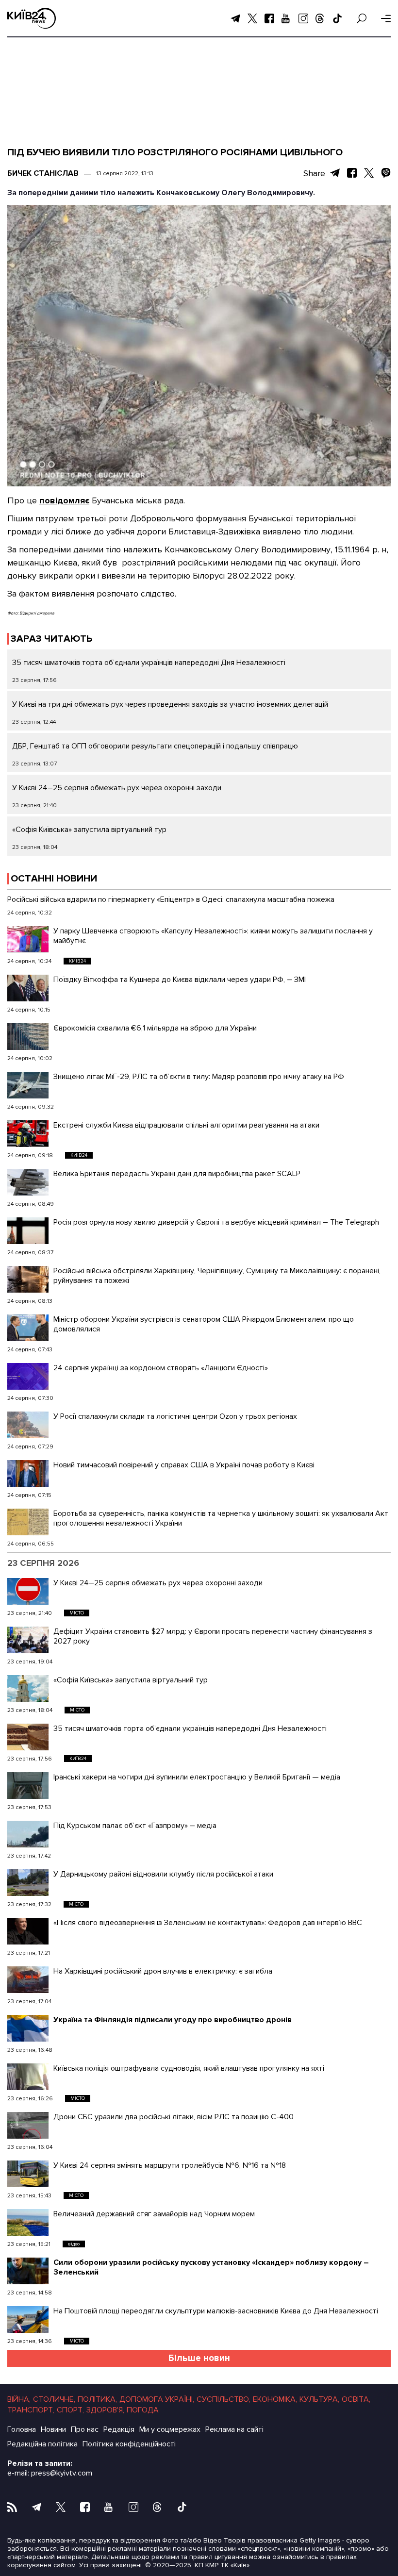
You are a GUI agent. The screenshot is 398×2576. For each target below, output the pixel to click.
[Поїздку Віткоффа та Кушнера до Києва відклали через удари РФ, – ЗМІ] (28, 988)
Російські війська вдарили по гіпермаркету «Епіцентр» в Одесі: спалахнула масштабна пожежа (171, 899)
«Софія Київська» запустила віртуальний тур (89, 830)
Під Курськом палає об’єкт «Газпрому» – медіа (135, 1826)
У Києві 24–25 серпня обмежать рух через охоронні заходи (117, 788)
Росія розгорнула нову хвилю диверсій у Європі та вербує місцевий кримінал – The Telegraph (216, 1222)
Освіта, (356, 2399)
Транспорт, (31, 2410)
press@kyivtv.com (62, 2473)
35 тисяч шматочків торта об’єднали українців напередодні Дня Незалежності (149, 663)
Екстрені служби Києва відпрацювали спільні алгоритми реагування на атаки (186, 1125)
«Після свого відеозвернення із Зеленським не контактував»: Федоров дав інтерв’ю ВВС (208, 1923)
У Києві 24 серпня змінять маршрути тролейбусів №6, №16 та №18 (170, 2165)
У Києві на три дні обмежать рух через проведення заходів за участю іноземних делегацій (170, 704)
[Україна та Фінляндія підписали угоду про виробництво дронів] (28, 2028)
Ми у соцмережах (170, 2429)
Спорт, (70, 2410)
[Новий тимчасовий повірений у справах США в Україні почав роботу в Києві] (28, 1473)
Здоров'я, (105, 2410)
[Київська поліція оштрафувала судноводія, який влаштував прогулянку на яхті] (28, 2077)
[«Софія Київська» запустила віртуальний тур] (28, 1688)
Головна (22, 2429)
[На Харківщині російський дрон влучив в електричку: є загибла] (28, 1980)
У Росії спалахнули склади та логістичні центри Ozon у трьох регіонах (175, 1416)
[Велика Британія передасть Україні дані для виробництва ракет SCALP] (28, 1182)
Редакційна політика (42, 2444)
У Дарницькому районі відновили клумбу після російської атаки (163, 1874)
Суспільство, (224, 2399)
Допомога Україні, (157, 2399)
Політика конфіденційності (129, 2444)
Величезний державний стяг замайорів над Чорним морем (154, 2214)
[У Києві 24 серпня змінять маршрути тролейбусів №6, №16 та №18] (28, 2174)
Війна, (19, 2399)
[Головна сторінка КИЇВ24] (32, 18)
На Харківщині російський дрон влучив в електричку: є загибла (163, 1971)
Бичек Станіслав (43, 173)
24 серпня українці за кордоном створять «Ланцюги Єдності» (161, 1368)
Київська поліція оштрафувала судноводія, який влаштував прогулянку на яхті (189, 2068)
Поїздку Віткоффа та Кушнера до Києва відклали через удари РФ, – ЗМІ (180, 980)
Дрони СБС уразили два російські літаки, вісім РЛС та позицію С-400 (174, 2117)
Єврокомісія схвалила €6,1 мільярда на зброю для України (156, 1028)
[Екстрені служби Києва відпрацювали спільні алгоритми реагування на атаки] (28, 1134)
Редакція (119, 2429)
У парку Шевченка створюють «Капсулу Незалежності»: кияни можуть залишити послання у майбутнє (213, 936)
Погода (143, 2410)
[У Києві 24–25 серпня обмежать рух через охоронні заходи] (28, 1591)
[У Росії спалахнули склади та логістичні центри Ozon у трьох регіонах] (28, 1425)
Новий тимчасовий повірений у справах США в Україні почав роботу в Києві (184, 1465)
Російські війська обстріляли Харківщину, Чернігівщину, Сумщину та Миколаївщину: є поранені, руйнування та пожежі (217, 1276)
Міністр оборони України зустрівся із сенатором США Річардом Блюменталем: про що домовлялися (204, 1324)
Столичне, (54, 2399)
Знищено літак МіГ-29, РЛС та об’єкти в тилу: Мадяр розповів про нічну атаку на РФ (199, 1077)
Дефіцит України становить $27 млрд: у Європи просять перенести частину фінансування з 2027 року (213, 1636)
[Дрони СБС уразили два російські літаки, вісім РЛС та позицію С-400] (28, 2125)
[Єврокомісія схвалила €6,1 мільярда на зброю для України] (28, 1037)
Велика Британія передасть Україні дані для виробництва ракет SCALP (177, 1174)
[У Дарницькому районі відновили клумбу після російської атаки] (28, 1883)
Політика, (97, 2399)
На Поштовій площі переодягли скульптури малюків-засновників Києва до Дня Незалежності (216, 2311)
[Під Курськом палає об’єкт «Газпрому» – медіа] (28, 1834)
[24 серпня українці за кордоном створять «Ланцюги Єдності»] (28, 1376)
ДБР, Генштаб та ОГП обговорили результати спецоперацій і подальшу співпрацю (155, 746)
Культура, (319, 2399)
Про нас (85, 2429)
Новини (53, 2429)
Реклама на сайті (234, 2429)
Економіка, (275, 2399)
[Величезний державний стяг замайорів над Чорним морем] (28, 2222)
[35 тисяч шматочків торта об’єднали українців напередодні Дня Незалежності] (28, 1737)
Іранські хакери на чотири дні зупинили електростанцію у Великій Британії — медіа (197, 1777)
